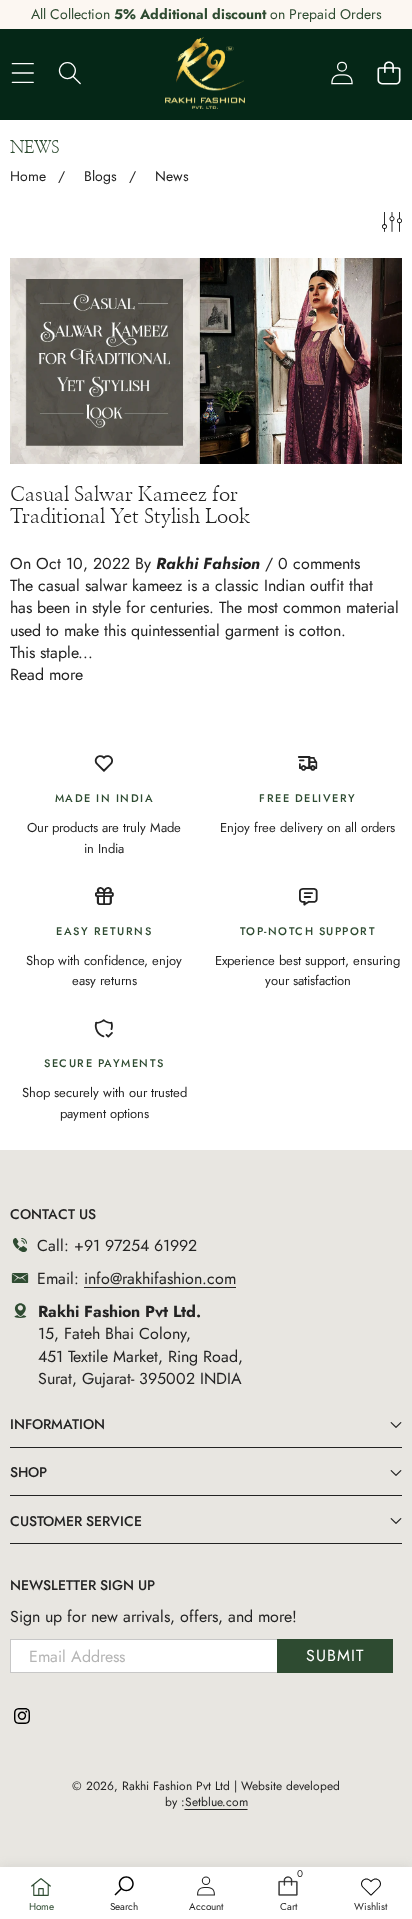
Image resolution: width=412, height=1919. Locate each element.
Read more (46, 675)
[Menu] (22, 72)
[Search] (69, 72)
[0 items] (388, 72)
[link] (371, 1895)
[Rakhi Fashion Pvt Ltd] (205, 73)
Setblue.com (216, 1802)
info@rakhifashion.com (160, 1278)
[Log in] (341, 72)
